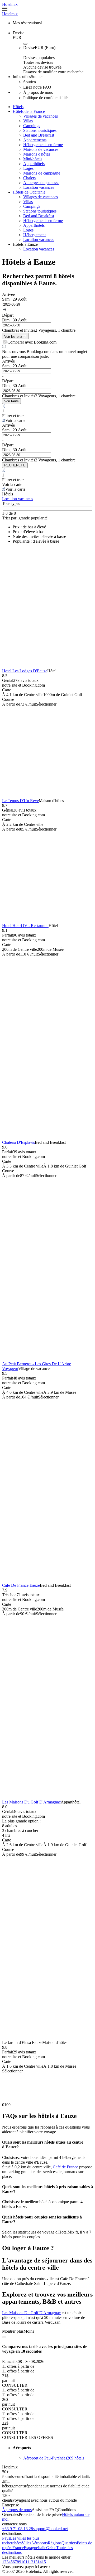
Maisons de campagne (42, 173)
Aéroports (39, 2543)
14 (40, 2562)
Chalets (29, 178)
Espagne (31, 2548)
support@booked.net (50, 2529)
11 (27, 2562)
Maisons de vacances (41, 149)
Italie (42, 2548)
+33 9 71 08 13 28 (18, 2529)
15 (44, 2562)
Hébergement (34, 235)
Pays (6, 2538)
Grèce (51, 2548)
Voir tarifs (11, 401)
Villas (28, 121)
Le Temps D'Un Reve (20, 801)
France (18, 2548)
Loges (28, 168)
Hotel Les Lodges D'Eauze (25, 671)
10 (23, 2562)
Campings (32, 126)
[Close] (4, 2337)
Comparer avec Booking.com (32, 342)
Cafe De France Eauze (21, 1585)
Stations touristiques (40, 130)
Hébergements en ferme (43, 145)
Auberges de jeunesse (41, 183)
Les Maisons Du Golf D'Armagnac (31, 1802)
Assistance (41, 2510)
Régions (55, 2543)
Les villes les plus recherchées (21, 2541)
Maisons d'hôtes (37, 154)
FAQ (54, 2510)
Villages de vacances (41, 116)
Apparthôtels (34, 164)
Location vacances (39, 187)
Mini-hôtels (33, 159)
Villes (26, 2543)
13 (35, 2562)
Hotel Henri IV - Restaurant (25, 926)
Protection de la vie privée (40, 2514)
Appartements (35, 140)
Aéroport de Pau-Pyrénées (54, 2458)
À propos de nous (17, 2510)
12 (31, 2562)
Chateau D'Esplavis (18, 1142)
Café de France (65, 2167)
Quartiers (69, 2543)
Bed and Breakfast (39, 135)
